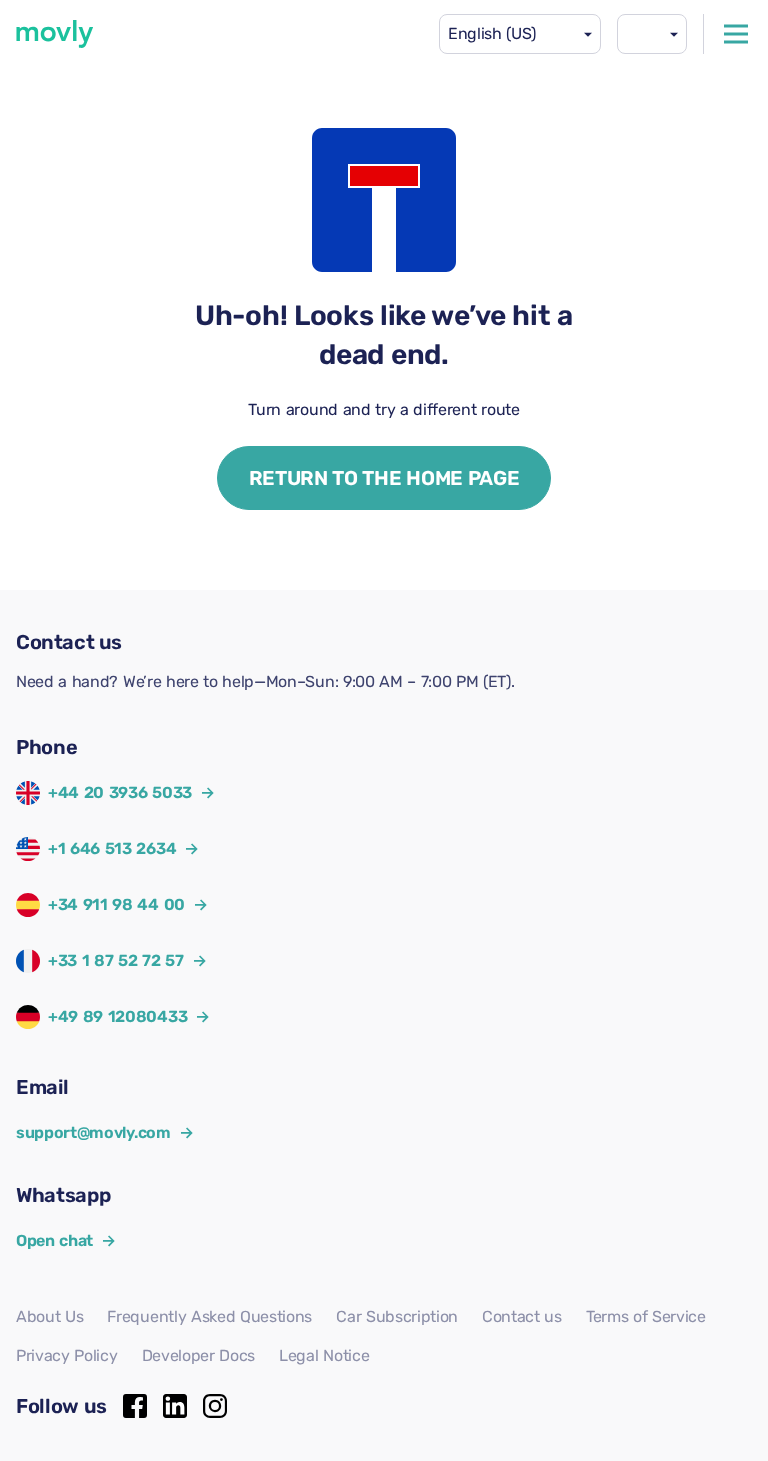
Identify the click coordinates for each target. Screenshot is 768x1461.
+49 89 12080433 (117, 1016)
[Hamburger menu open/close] (736, 34)
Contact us (522, 1316)
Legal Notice (324, 1355)
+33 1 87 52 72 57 (116, 960)
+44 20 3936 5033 (120, 792)
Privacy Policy (67, 1355)
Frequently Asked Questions (209, 1316)
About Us (49, 1316)
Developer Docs (199, 1355)
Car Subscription (397, 1316)
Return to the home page (384, 478)
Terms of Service (646, 1316)
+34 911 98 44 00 (116, 904)
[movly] (55, 34)
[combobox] (520, 34)
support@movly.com (104, 1132)
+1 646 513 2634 (112, 848)
